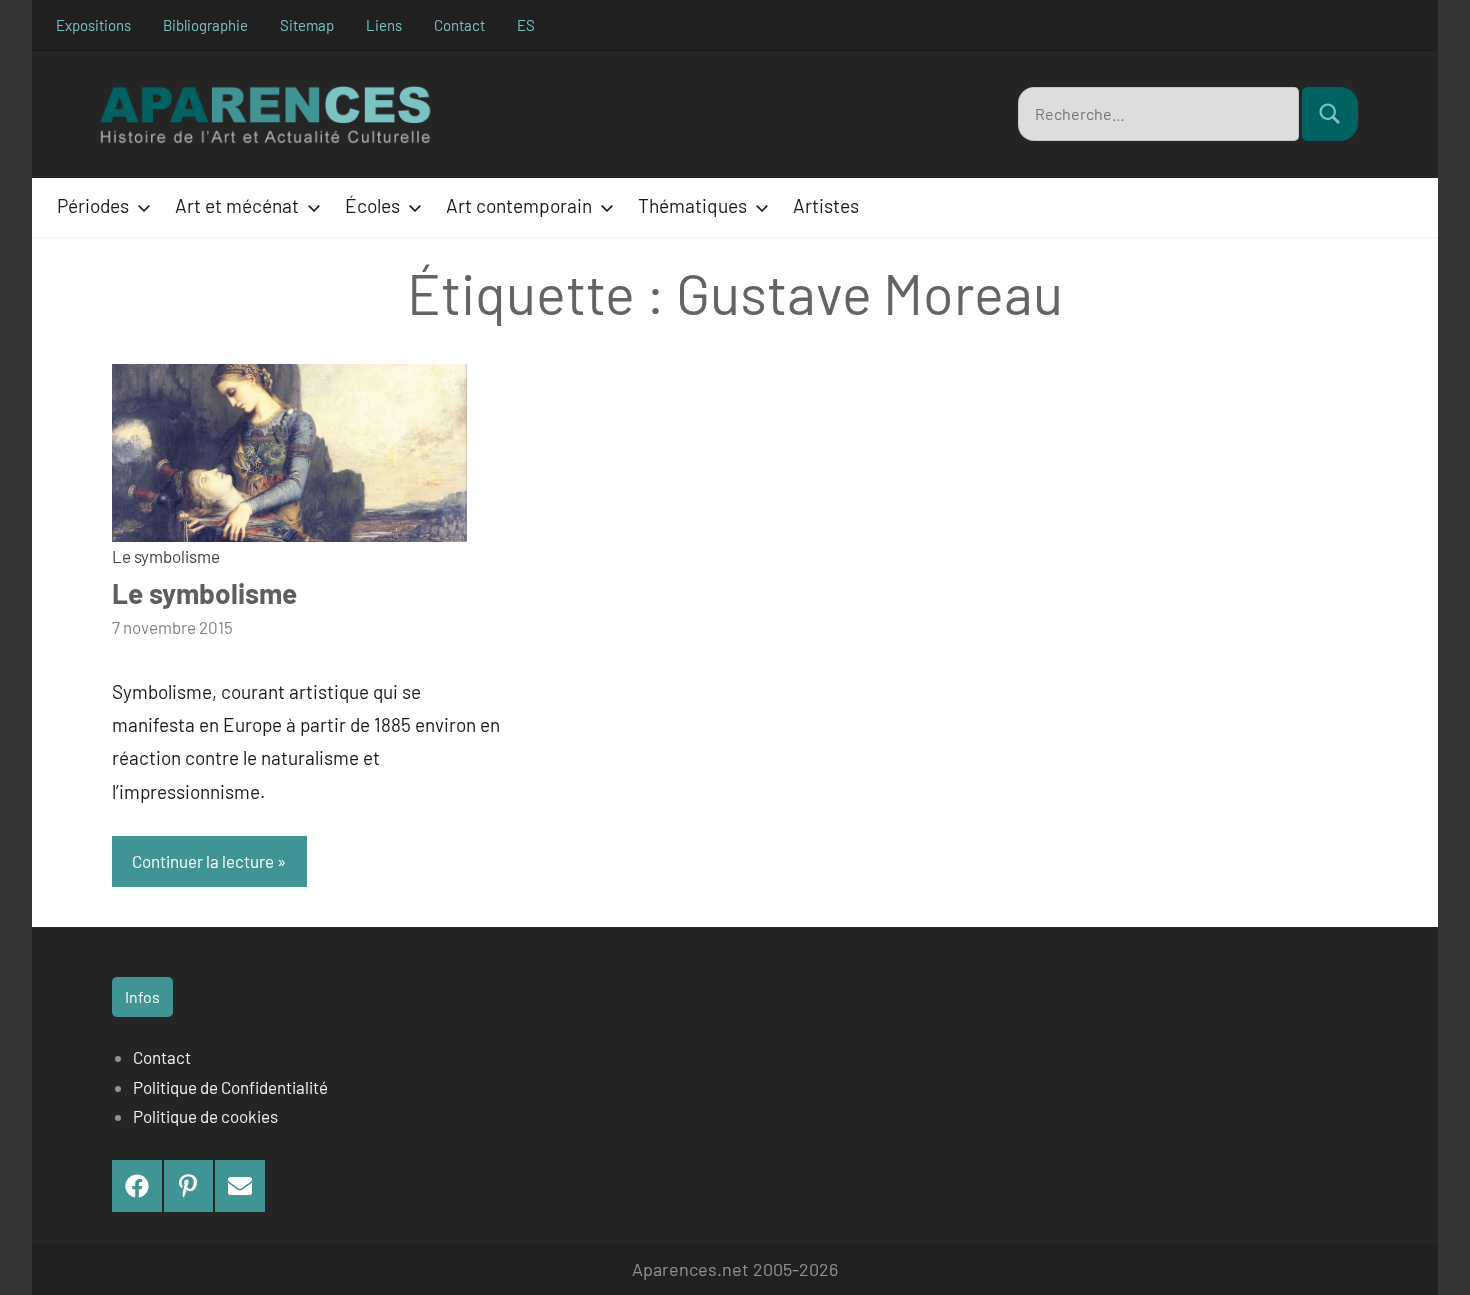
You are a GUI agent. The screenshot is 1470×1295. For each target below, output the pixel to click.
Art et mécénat (237, 205)
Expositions (93, 25)
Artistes (826, 205)
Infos (142, 996)
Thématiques (692, 205)
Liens (384, 25)
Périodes (93, 205)
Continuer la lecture (203, 861)
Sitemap (307, 25)
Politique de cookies (205, 1116)
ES (526, 25)
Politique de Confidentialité (230, 1087)
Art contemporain (519, 205)
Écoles (372, 205)
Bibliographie (205, 25)
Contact (459, 25)
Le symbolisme (166, 556)
